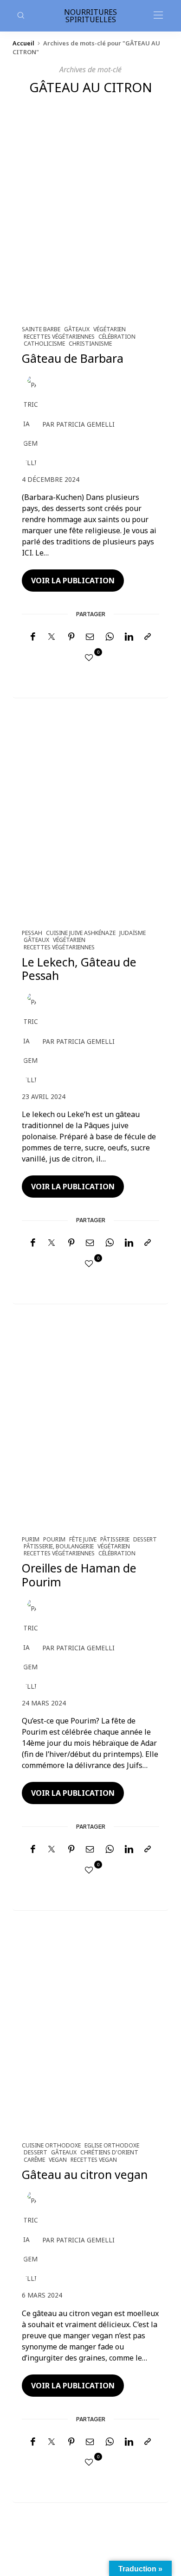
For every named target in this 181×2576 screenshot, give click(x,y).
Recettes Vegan (94, 2160)
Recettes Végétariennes (59, 337)
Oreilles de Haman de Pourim (79, 1575)
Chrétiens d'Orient (109, 2152)
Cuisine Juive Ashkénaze (81, 933)
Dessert (145, 1539)
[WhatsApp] (110, 637)
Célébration (117, 337)
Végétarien (110, 329)
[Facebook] (33, 637)
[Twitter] (52, 637)
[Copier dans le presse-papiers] (148, 637)
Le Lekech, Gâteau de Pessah (79, 969)
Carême (34, 2160)
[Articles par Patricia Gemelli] (31, 424)
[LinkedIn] (129, 637)
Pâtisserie (115, 1539)
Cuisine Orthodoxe (51, 2145)
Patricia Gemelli (85, 424)
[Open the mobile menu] (158, 16)
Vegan (58, 2160)
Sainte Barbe (41, 329)
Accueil (23, 43)
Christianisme (90, 344)
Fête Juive (83, 1539)
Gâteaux (77, 329)
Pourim (54, 1539)
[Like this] (90, 657)
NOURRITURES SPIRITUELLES (90, 16)
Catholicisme (44, 344)
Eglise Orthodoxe (112, 2145)
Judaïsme (133, 933)
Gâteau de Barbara (73, 358)
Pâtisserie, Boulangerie (59, 1546)
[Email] (90, 637)
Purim (31, 1539)
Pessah (32, 933)
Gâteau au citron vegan (85, 2175)
